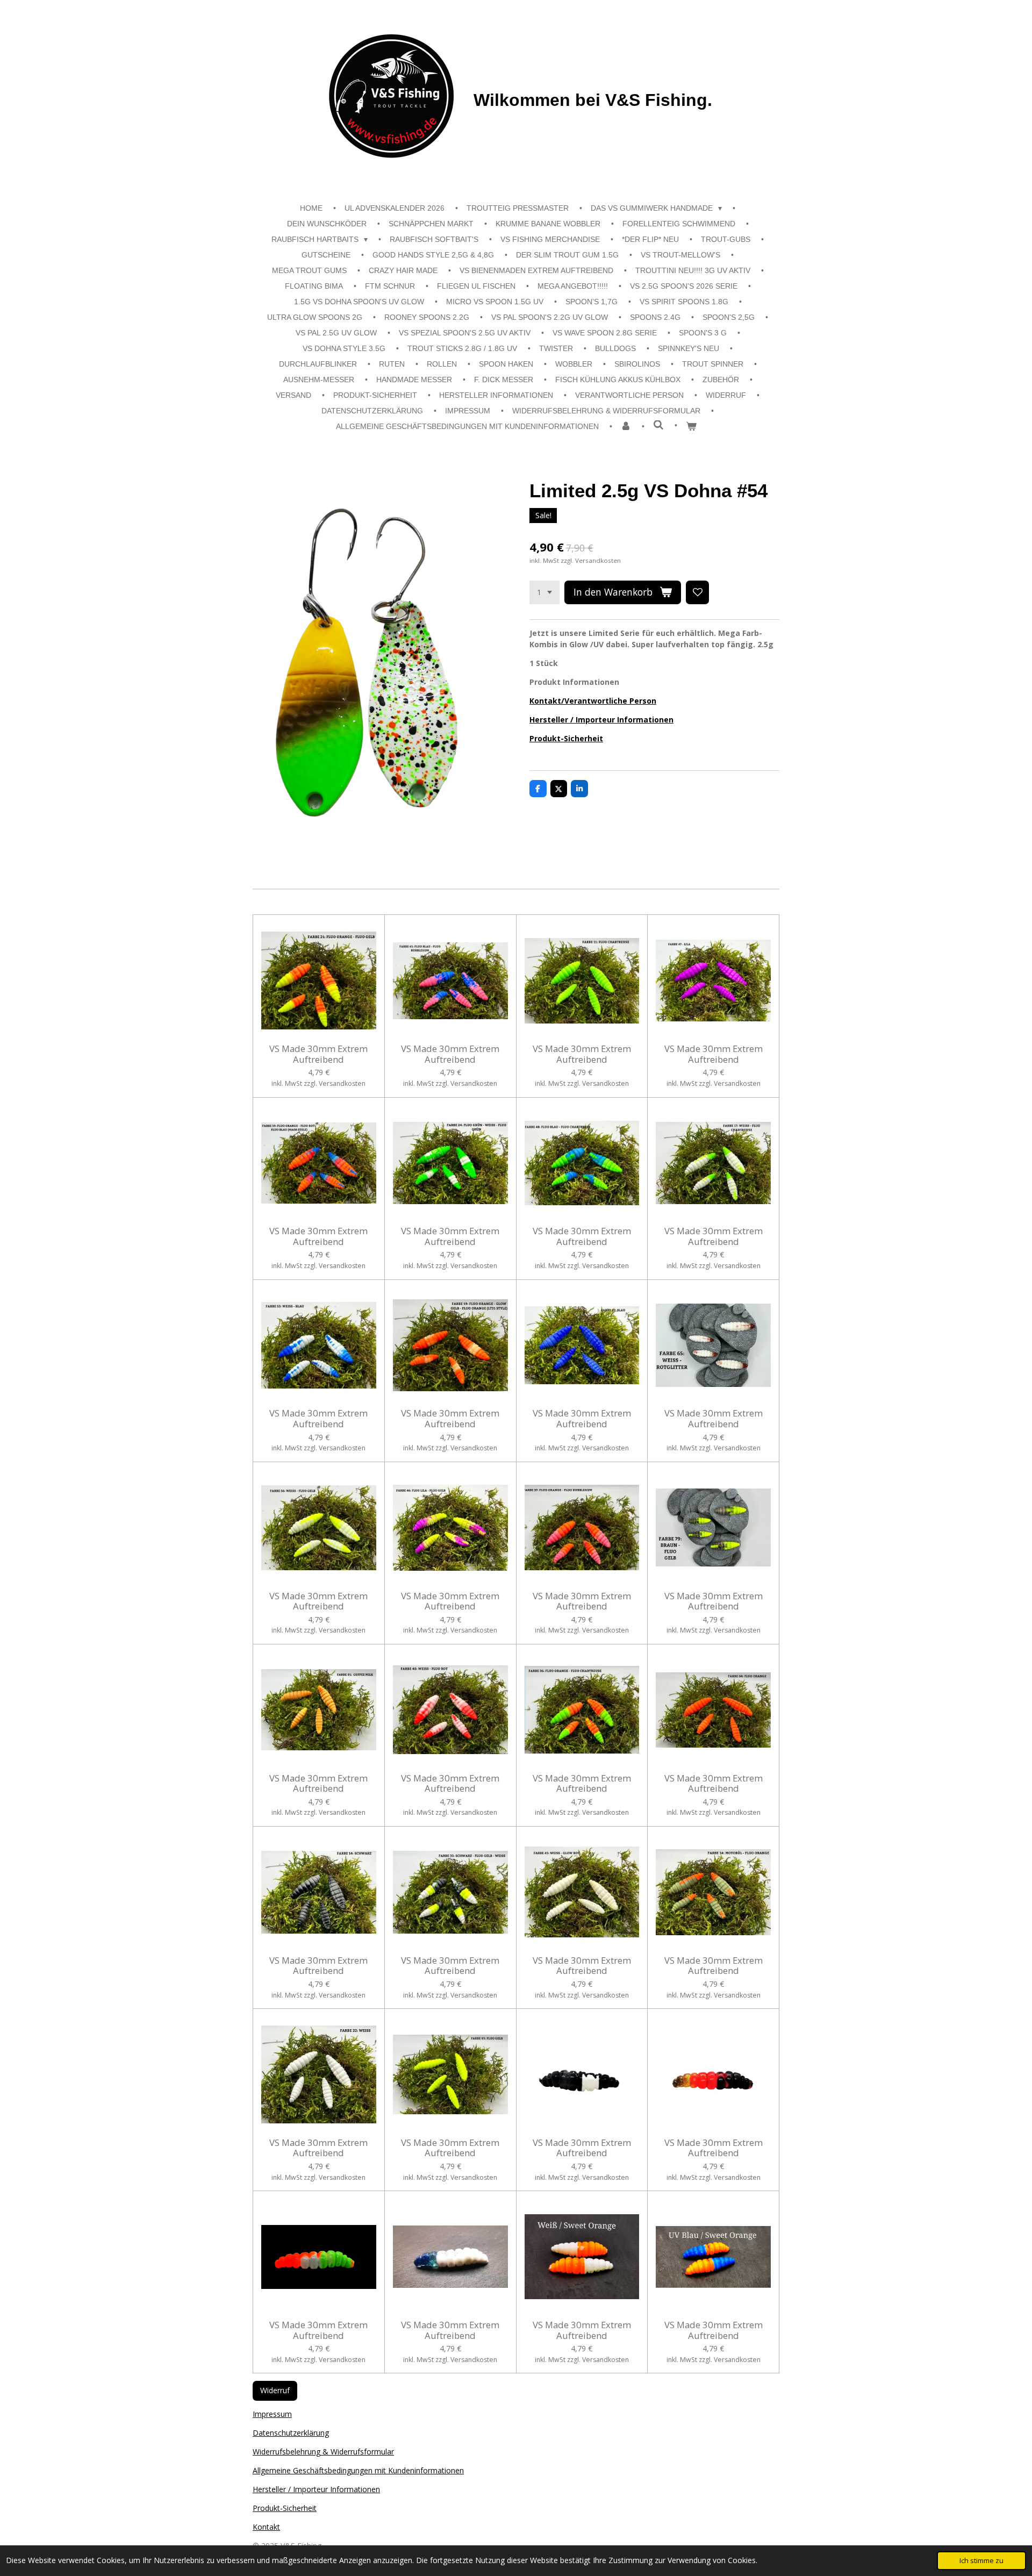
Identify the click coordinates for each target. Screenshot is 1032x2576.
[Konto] (626, 427)
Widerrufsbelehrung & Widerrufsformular (323, 2452)
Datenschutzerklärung (291, 2433)
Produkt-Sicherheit (566, 738)
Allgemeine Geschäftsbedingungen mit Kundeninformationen (358, 2470)
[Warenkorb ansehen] (691, 427)
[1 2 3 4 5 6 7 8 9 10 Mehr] (544, 592)
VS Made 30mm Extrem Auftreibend (318, 1054)
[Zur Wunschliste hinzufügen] (698, 592)
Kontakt (266, 2527)
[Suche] (658, 425)
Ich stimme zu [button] (981, 2561)
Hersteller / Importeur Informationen (601, 720)
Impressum (272, 2414)
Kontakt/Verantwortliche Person (593, 701)
